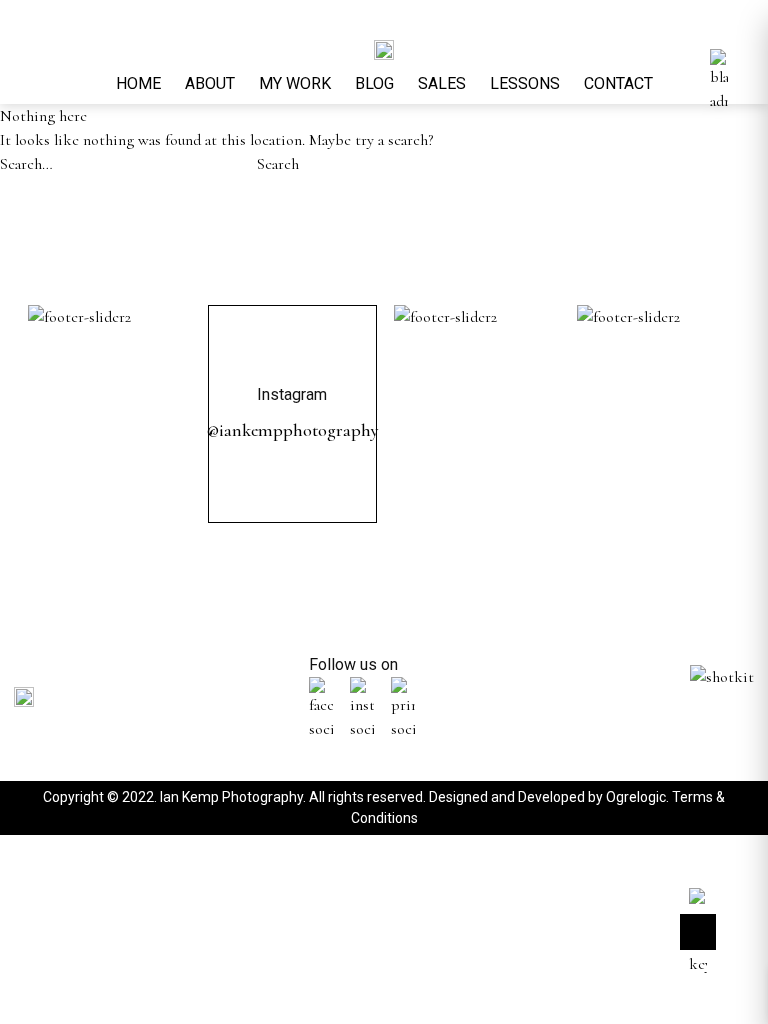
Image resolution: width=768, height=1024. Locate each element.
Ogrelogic (636, 797)
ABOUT (210, 83)
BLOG (374, 83)
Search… (26, 164)
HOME (138, 83)
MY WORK (295, 83)
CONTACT (618, 83)
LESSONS (525, 83)
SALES (442, 83)
